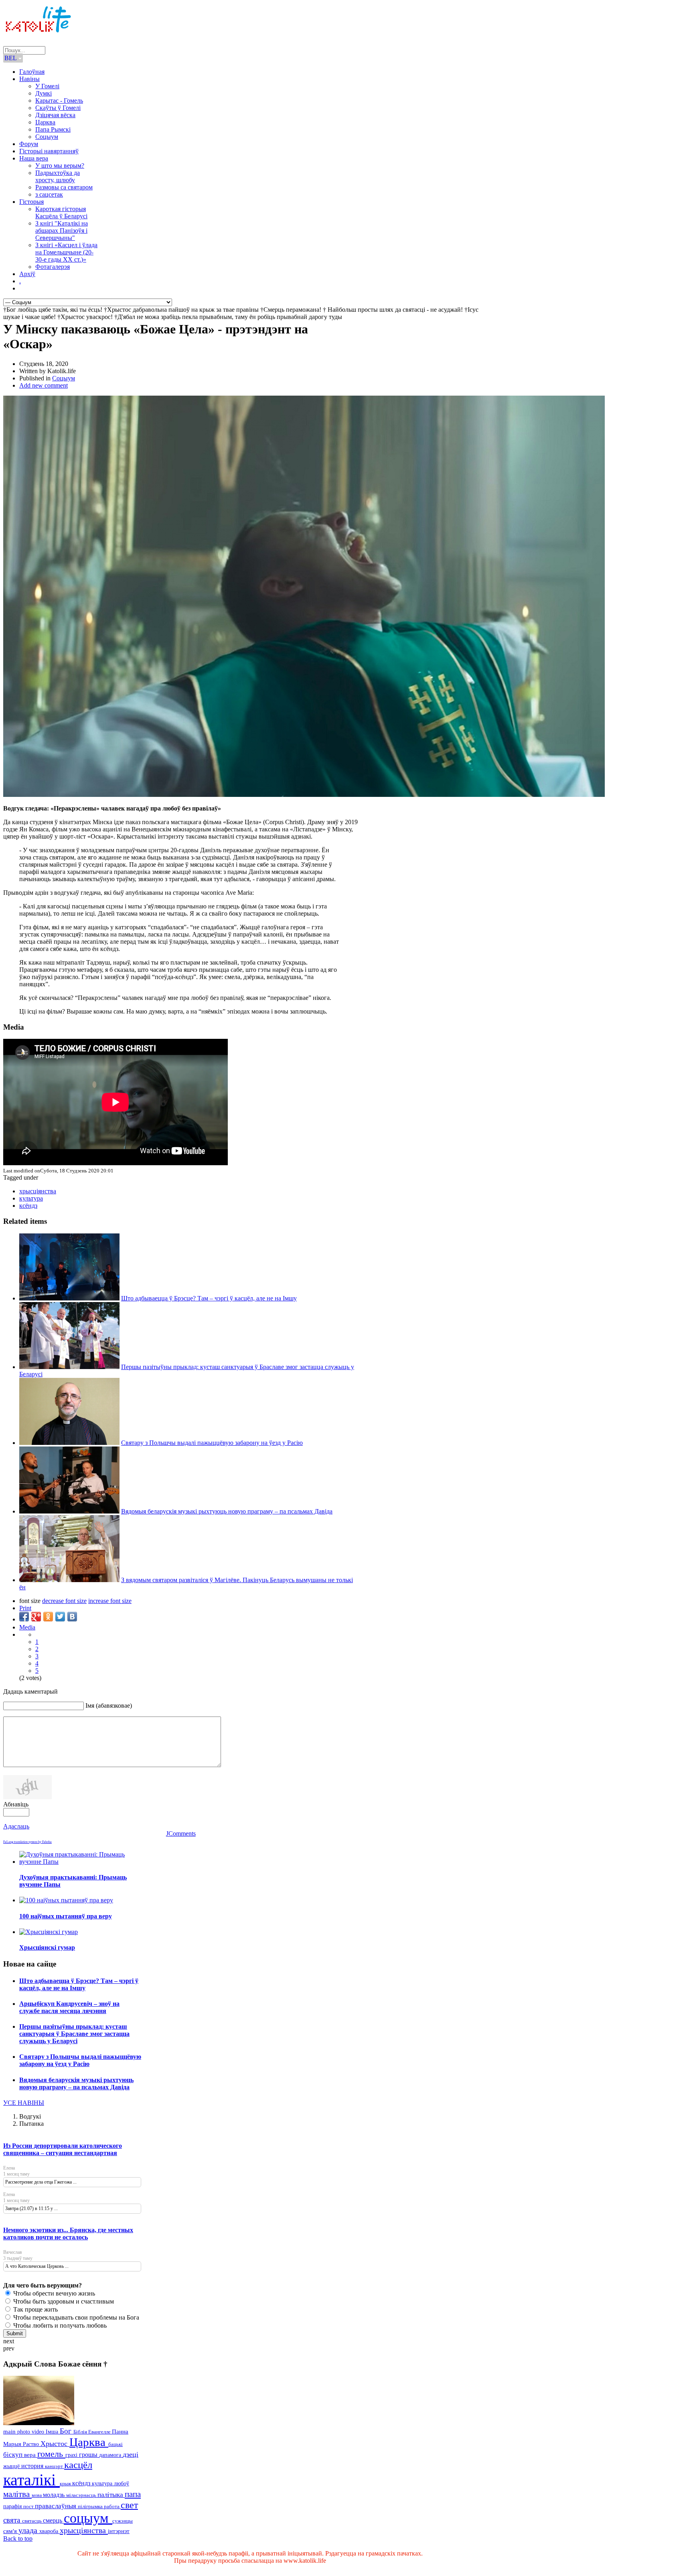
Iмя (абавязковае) (109, 1705)
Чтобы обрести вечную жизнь (53, 2293)
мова (37, 2495)
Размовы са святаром (64, 187)
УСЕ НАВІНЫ (24, 2103)
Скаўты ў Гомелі (58, 108)
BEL (11, 58)
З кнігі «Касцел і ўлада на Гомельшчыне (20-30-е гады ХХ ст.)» (66, 252)
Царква (45, 122)
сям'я (11, 2531)
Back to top (18, 2538)
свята (13, 2520)
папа (133, 2494)
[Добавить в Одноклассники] (48, 1617)
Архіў (27, 274)
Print (25, 1608)
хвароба (50, 2531)
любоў (122, 2484)
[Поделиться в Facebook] (24, 1617)
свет (129, 2505)
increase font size (110, 1601)
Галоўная (32, 72)
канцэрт (55, 2466)
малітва (17, 2494)
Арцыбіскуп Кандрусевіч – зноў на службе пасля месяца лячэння (69, 2007)
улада (29, 2530)
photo (24, 2432)
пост (29, 2506)
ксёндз (28, 1206)
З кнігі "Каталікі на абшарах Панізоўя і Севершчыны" (62, 231)
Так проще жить (35, 2309)
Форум (29, 144)
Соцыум (47, 137)
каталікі (31, 2480)
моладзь (55, 2495)
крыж (66, 2484)
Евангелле (100, 2432)
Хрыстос (55, 2444)
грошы (89, 2455)
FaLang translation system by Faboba (27, 1842)
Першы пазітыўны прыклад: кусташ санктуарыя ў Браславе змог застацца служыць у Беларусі (74, 2034)
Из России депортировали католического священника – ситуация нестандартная (63, 2149)
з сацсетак (49, 194)
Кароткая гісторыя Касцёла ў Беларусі (61, 212)
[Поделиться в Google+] (36, 1617)
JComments (181, 1833)
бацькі (115, 2444)
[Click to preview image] (304, 795)
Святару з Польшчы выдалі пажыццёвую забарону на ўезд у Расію (212, 1443)
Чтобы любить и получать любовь (59, 2325)
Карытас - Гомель (59, 101)
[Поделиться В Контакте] (72, 1617)
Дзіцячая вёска (55, 115)
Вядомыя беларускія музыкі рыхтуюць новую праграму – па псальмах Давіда (227, 1511)
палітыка (111, 2495)
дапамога (111, 2455)
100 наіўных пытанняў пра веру (66, 1916)
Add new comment (44, 385)
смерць (53, 2520)
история (33, 2466)
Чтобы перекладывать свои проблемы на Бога (75, 2317)
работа (112, 2506)
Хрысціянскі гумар (47, 1947)
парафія (13, 2506)
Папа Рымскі (53, 129)
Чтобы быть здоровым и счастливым (63, 2301)
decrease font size (64, 1601)
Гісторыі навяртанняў (49, 151)
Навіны (29, 79)
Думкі (44, 93)
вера (31, 2455)
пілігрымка (91, 2506)
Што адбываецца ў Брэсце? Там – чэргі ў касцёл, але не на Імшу (209, 1298)
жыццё (12, 2466)
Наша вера (34, 158)
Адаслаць (16, 1826)
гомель (51, 2454)
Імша (53, 2432)
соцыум (88, 2518)
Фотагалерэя (53, 267)
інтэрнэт (119, 2531)
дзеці (131, 2454)
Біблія (81, 2432)
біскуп (14, 2455)
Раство (32, 2444)
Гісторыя (31, 202)
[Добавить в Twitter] (60, 1617)
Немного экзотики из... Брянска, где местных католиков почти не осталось (68, 2234)
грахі (72, 2455)
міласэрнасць (82, 2495)
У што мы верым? (60, 166)
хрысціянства (38, 1191)
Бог (67, 2431)
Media (27, 1627)
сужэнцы (123, 2521)
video (39, 2432)
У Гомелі (47, 86)
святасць (32, 2521)
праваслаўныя (56, 2506)
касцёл (78, 2465)
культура (31, 1198)
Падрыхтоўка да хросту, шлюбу (58, 176)
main (10, 2431)
